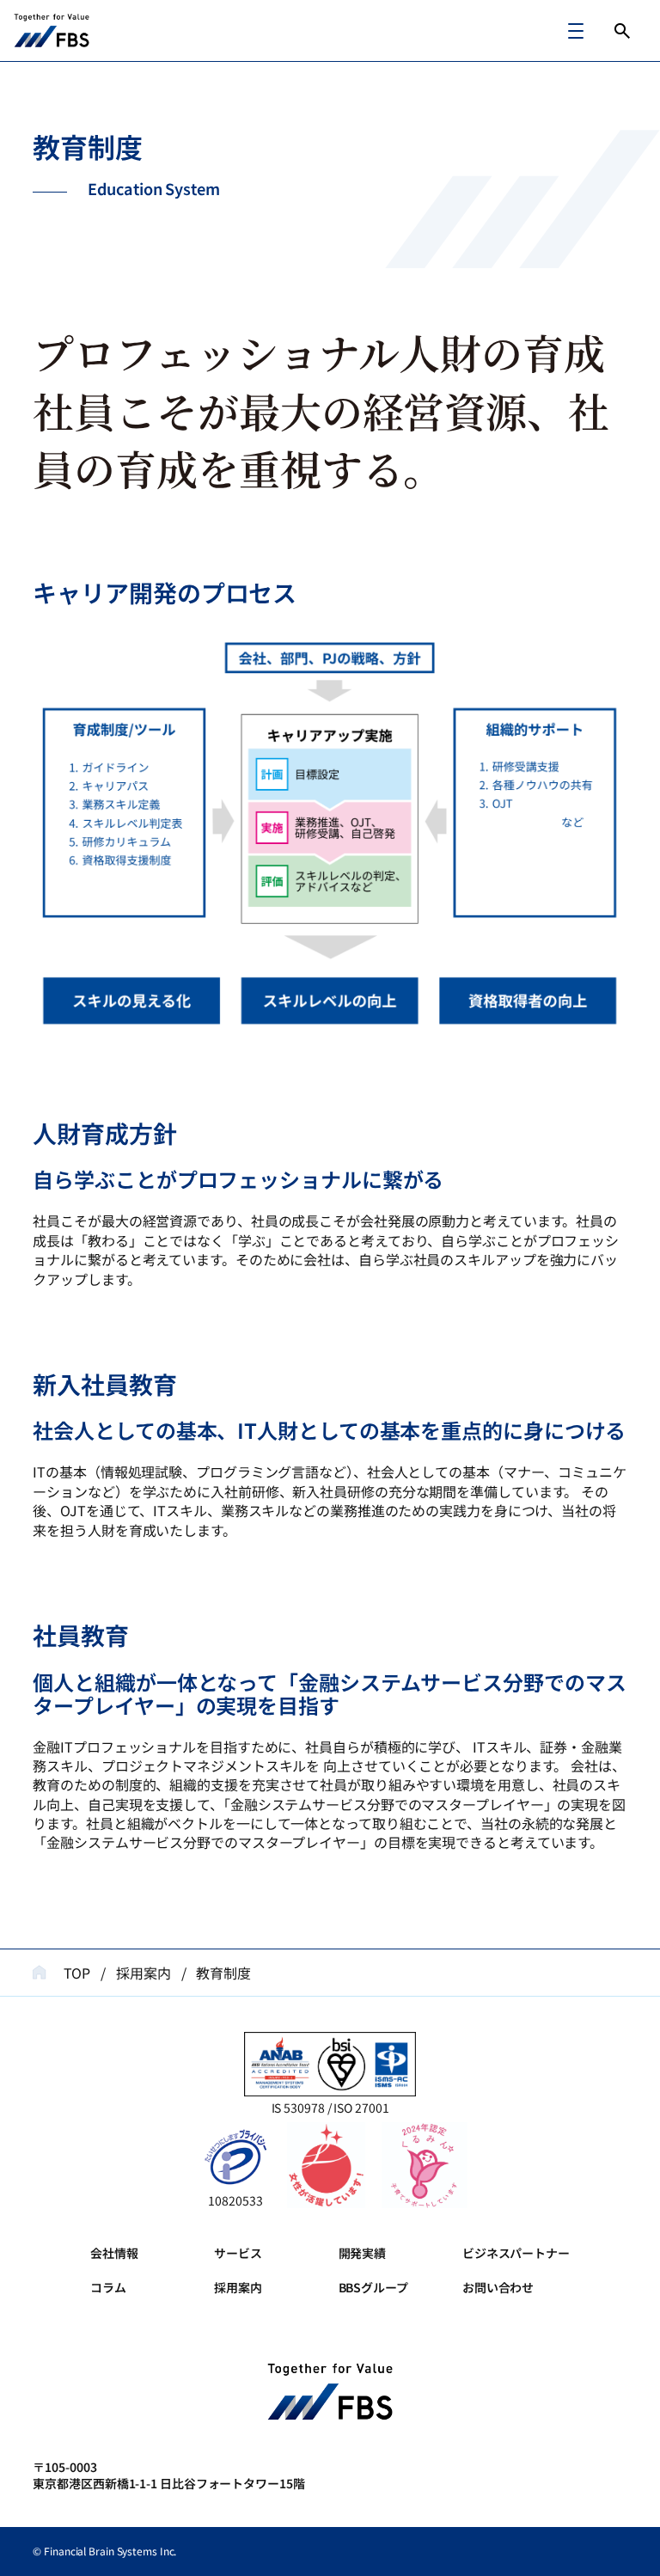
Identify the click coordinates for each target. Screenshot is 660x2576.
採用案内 (144, 1973)
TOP (77, 1973)
